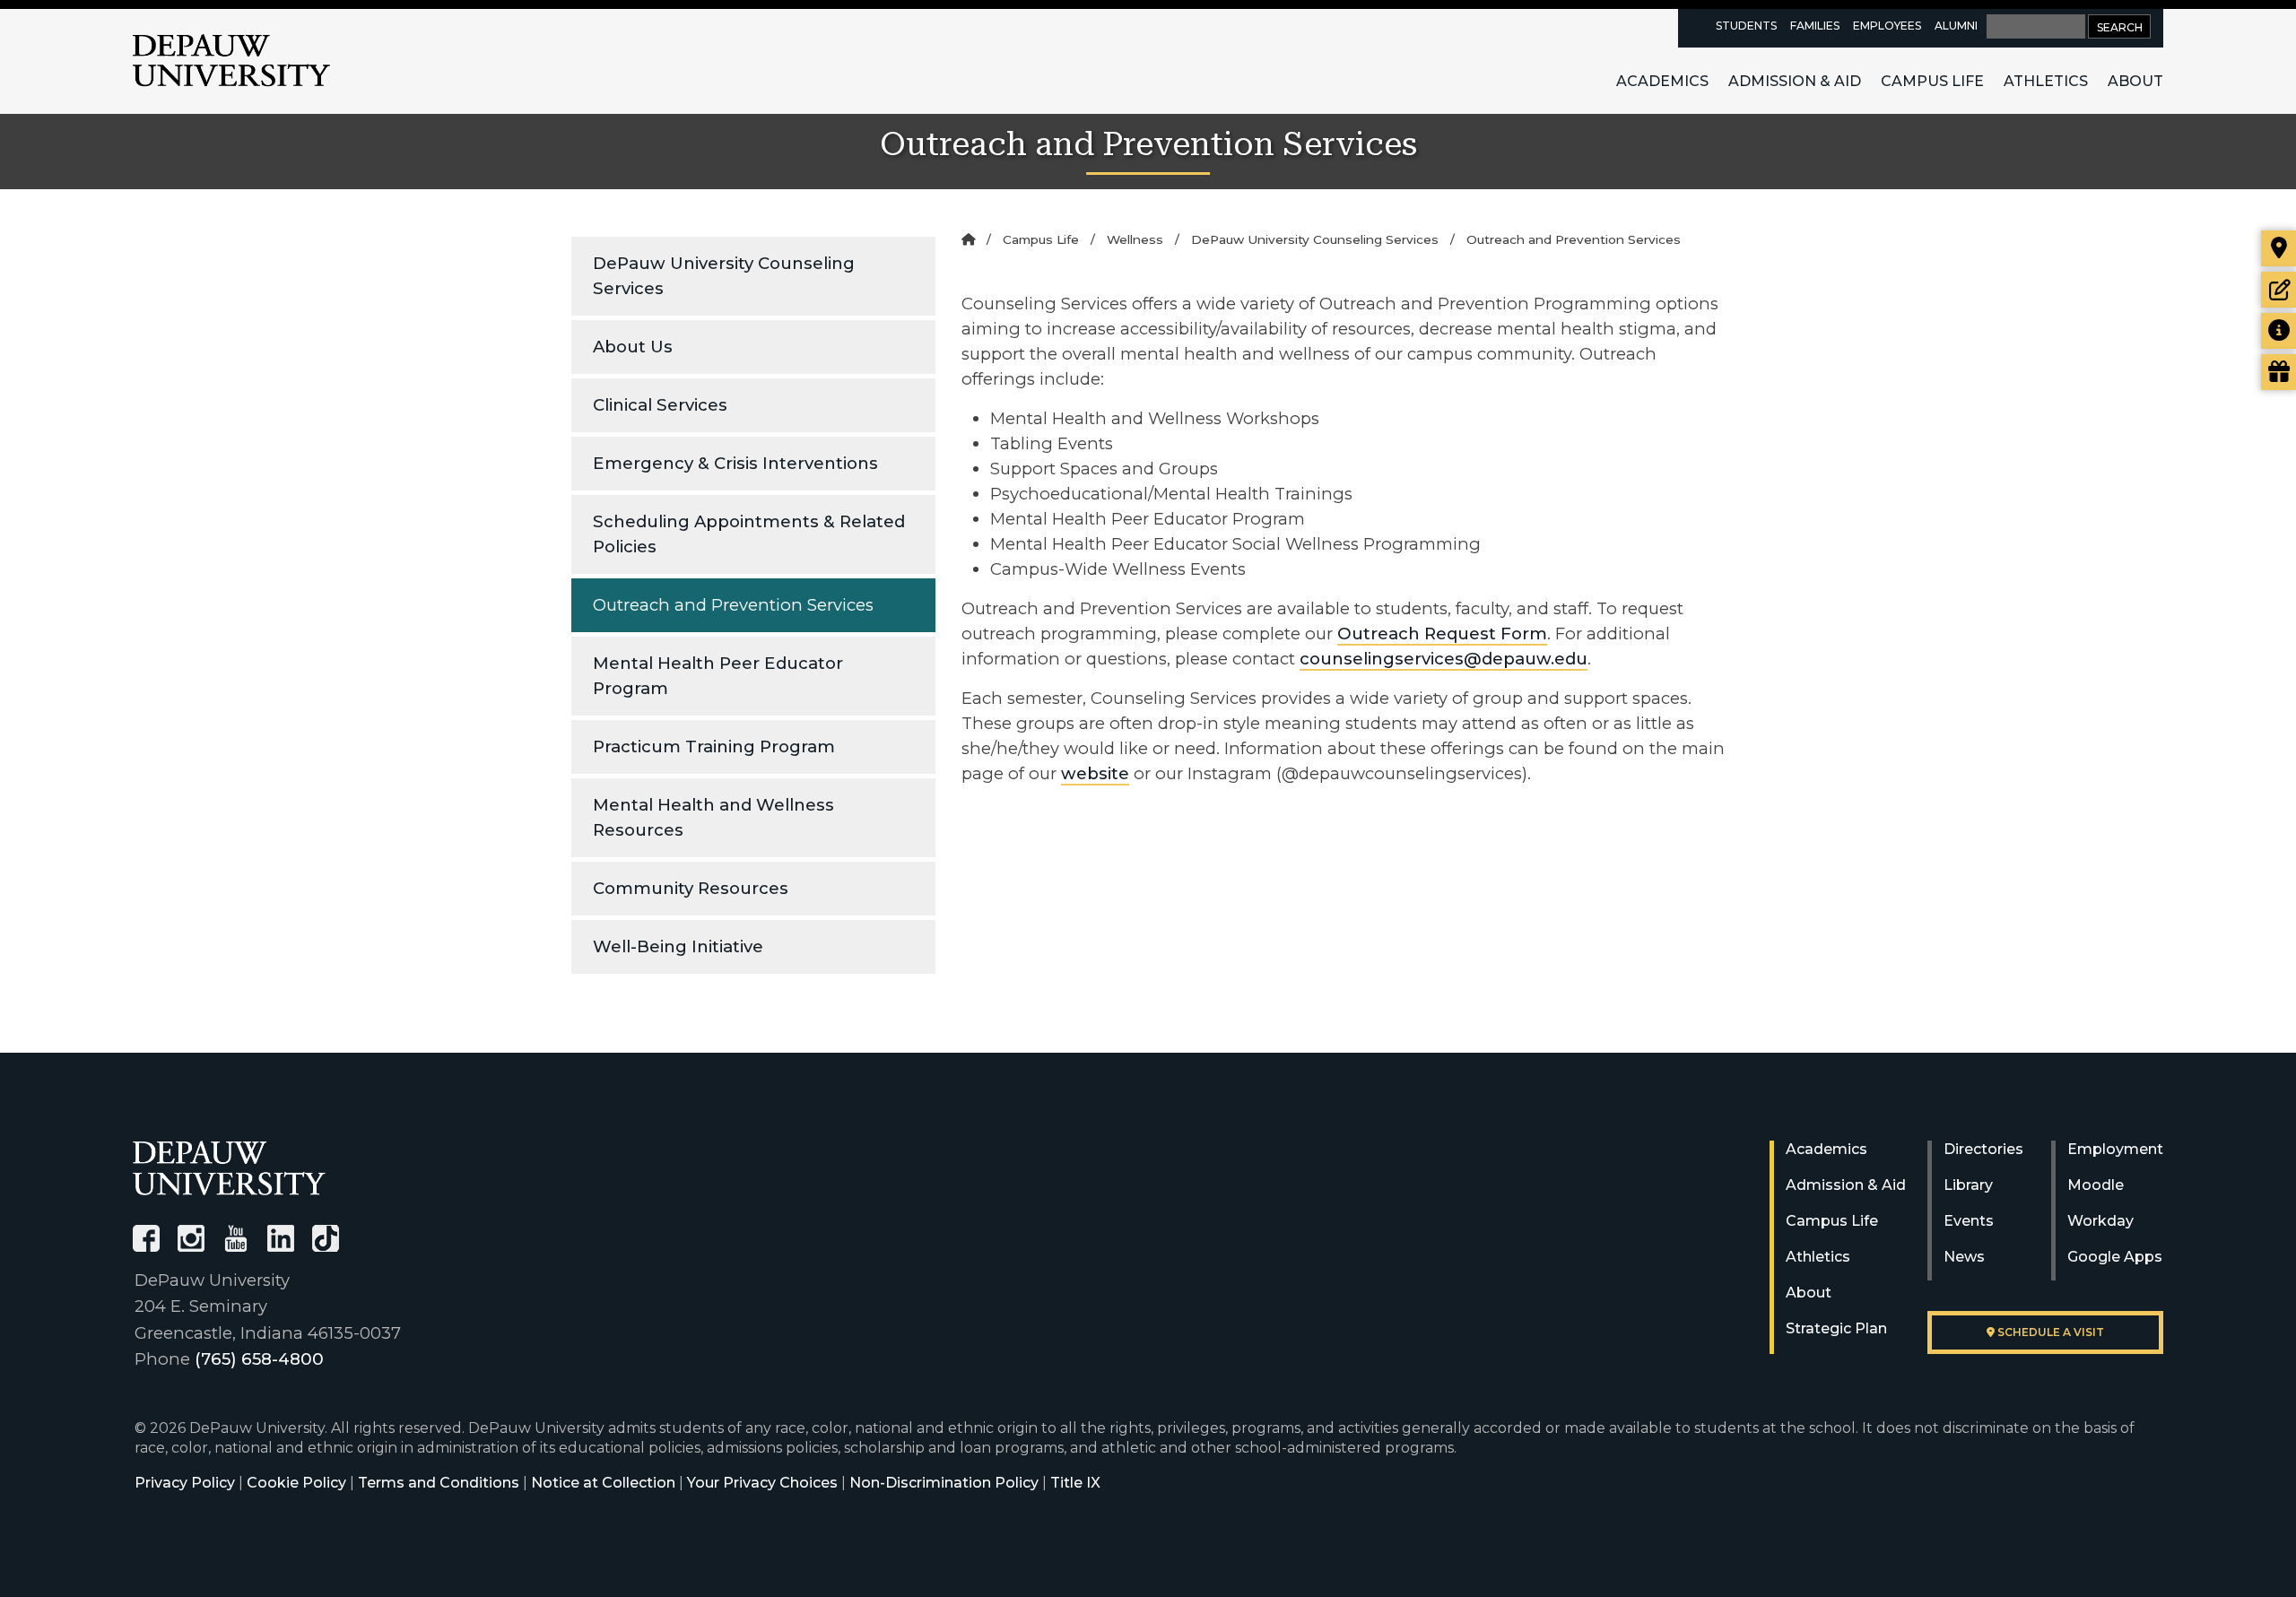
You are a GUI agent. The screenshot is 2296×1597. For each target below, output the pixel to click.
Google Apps (2115, 1257)
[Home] (968, 239)
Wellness (1135, 239)
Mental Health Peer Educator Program (718, 676)
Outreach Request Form (1442, 634)
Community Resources (691, 888)
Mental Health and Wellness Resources (713, 817)
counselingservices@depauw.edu (1444, 659)
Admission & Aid (1795, 81)
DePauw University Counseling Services (724, 276)
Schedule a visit (2049, 1332)
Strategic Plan (1836, 1328)
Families (1815, 26)
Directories (1983, 1149)
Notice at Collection (603, 1483)
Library (1968, 1185)
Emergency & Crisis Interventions (735, 463)
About (2135, 81)
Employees (1887, 26)
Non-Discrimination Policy (944, 1483)
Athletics (2046, 81)
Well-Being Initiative (678, 946)
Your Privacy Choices (762, 1483)
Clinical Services (660, 405)
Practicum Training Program (714, 746)
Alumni (1956, 26)
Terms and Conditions (439, 1483)
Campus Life (1932, 81)
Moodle (2096, 1185)
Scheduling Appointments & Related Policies (749, 534)
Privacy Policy (185, 1483)
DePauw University (231, 61)
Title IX (1075, 1483)
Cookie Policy (296, 1483)
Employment (2115, 1149)
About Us (633, 347)
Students (1746, 26)
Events (1969, 1221)
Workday (2100, 1221)
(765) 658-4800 (259, 1359)
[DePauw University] (229, 1168)
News (1964, 1257)
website (1095, 773)
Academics (1662, 81)
